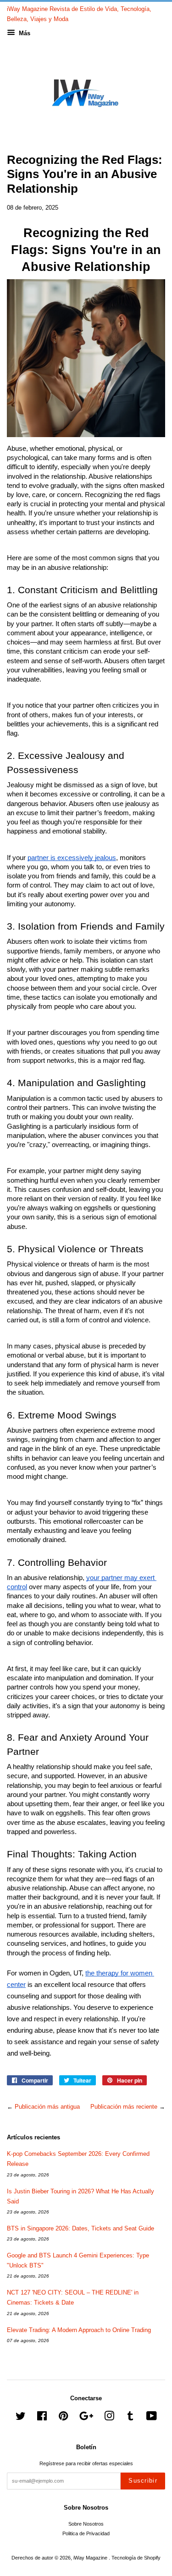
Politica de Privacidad (86, 2533)
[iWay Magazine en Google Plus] (86, 2418)
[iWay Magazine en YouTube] (152, 2418)
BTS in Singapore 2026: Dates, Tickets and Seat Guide (80, 2228)
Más (24, 33)
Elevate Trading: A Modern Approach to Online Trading (79, 2330)
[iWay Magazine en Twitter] (21, 2418)
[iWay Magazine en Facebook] (42, 2418)
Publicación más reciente (124, 2107)
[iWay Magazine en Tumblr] (130, 2418)
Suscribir (143, 2481)
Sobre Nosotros (86, 2524)
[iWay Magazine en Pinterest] (63, 2418)
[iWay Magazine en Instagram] (109, 2418)
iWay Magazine (91, 2558)
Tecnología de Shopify (136, 2558)
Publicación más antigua (47, 2107)
